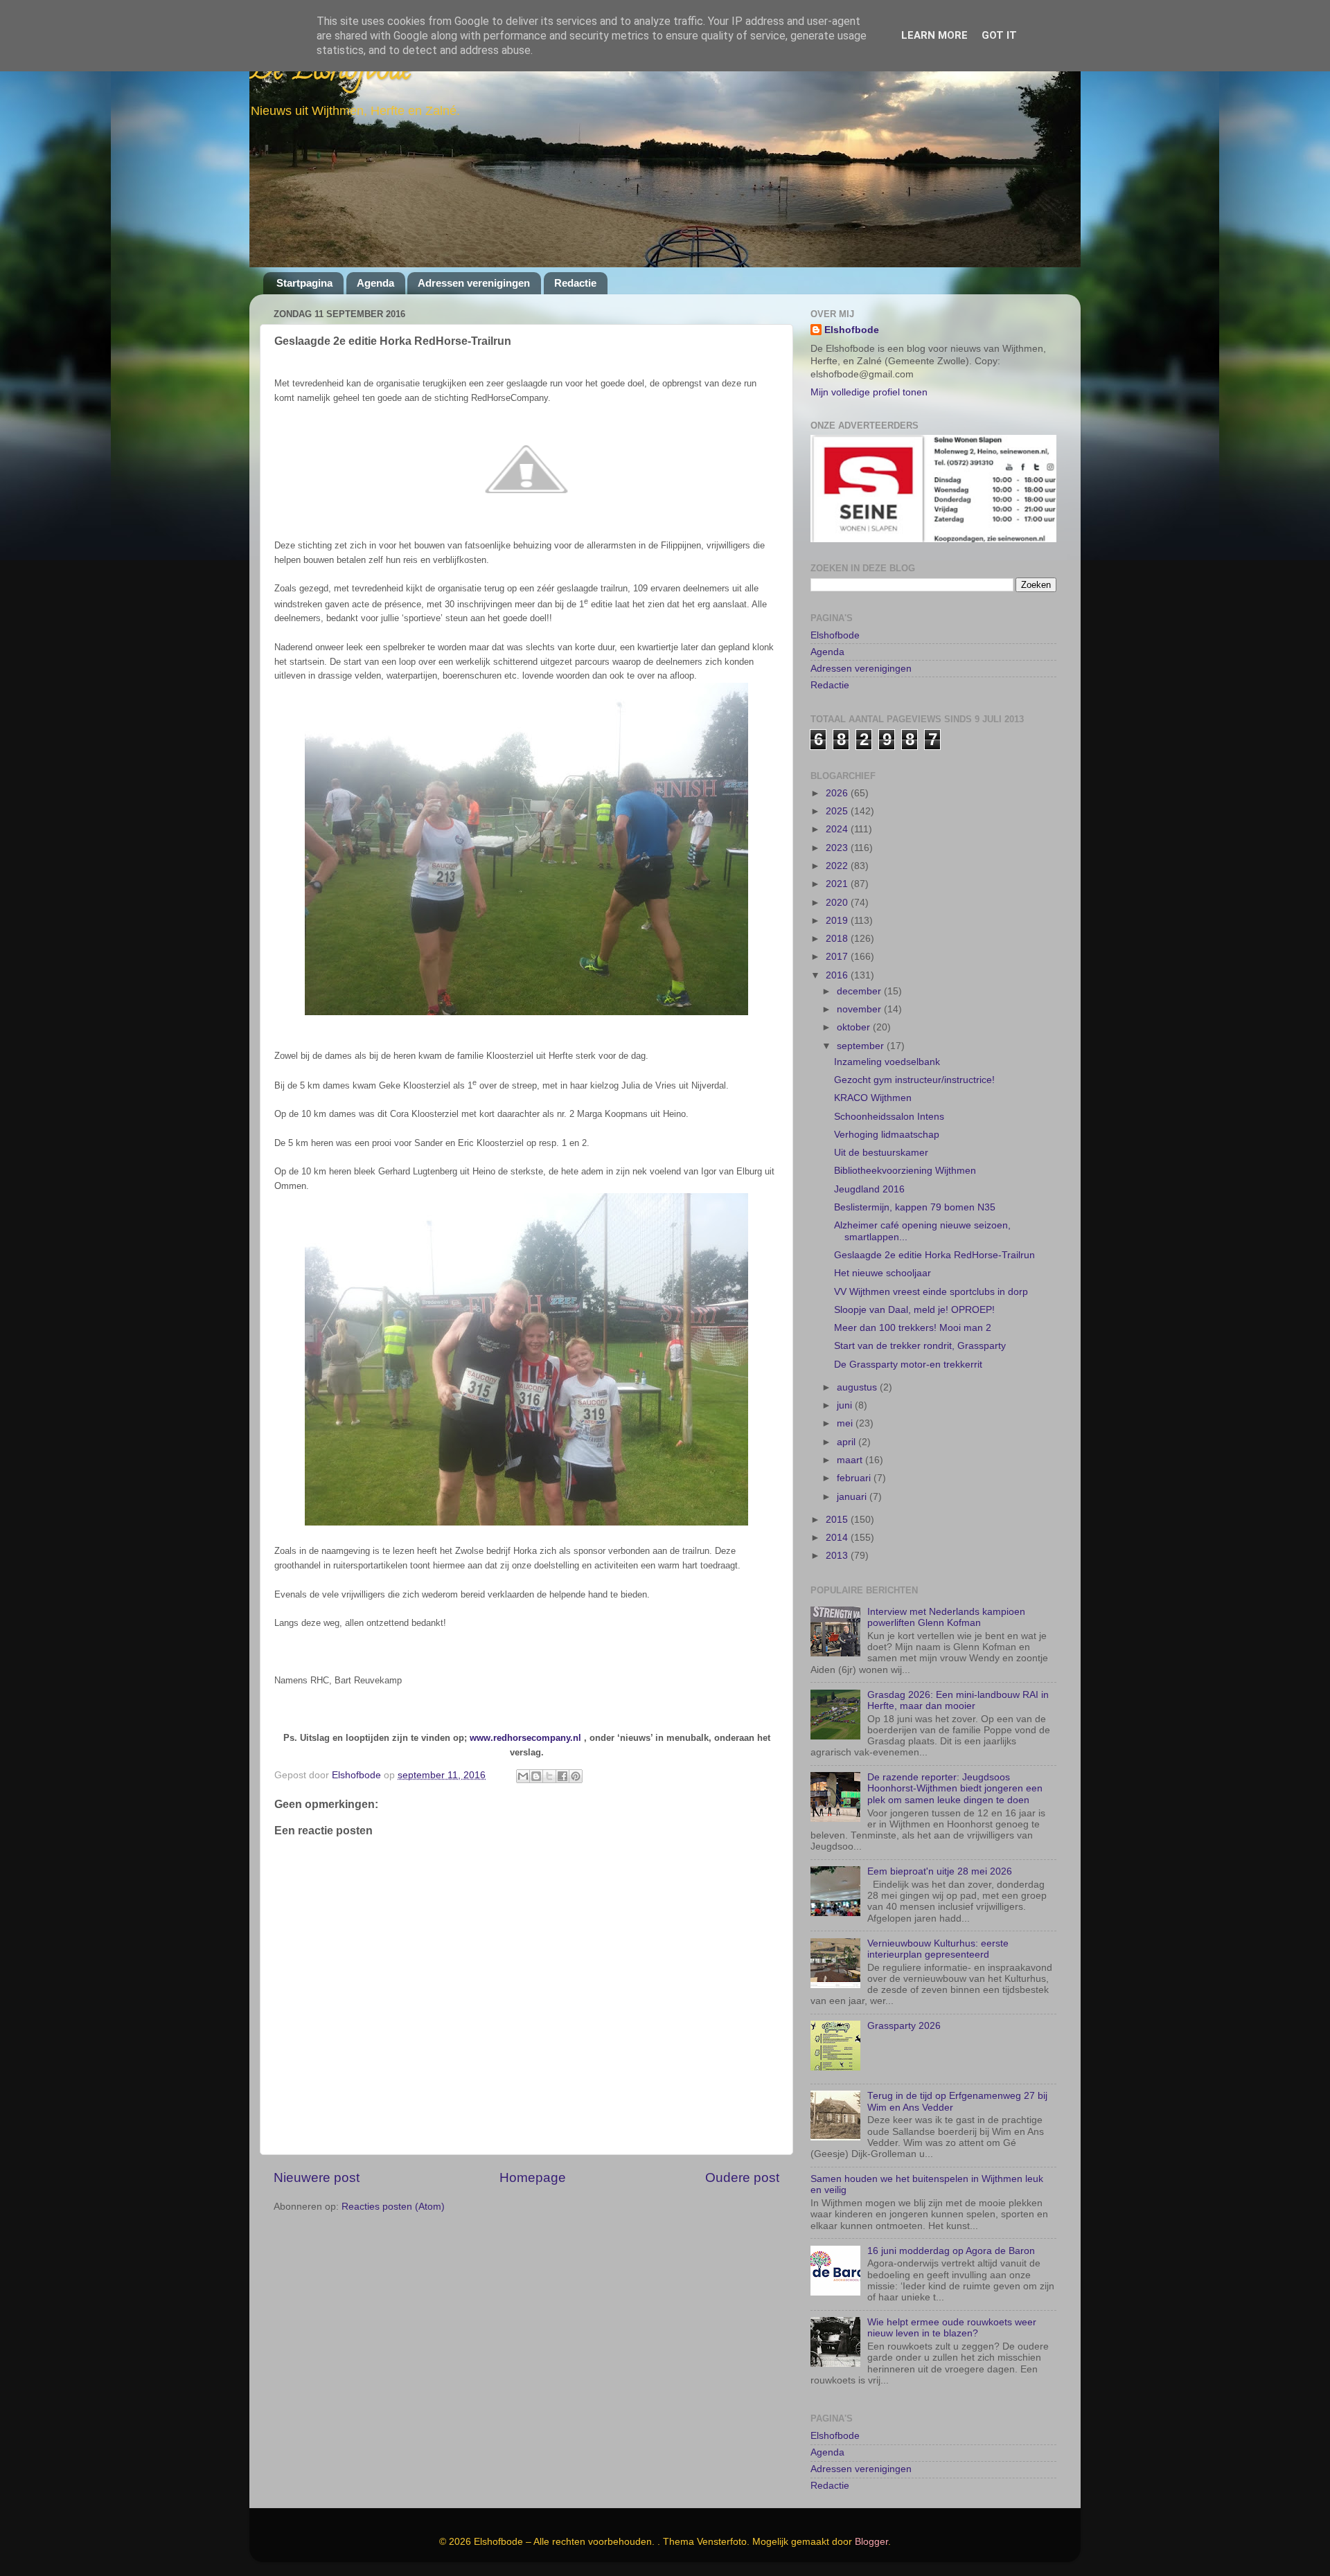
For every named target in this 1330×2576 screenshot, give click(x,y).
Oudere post (742, 2177)
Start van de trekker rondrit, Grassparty (920, 1346)
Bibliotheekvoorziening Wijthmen (905, 1171)
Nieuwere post (317, 2177)
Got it (999, 35)
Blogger (871, 2542)
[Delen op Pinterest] (576, 1776)
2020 (838, 903)
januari (853, 1497)
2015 (838, 1520)
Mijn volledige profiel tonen (869, 392)
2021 (838, 884)
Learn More (934, 35)
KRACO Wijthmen (873, 1098)
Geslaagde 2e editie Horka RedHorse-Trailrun (934, 1255)
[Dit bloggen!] (536, 1776)
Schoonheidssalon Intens (889, 1117)
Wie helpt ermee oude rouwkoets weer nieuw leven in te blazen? (952, 2328)
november (860, 1009)
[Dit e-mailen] (523, 1776)
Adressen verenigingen (474, 283)
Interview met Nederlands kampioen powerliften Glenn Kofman (946, 1617)
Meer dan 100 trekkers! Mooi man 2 (913, 1328)
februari (855, 1478)
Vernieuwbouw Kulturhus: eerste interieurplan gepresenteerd (938, 1949)
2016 (838, 975)
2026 (838, 793)
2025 (838, 811)
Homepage (533, 2177)
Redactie (575, 283)
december (860, 991)
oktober (855, 1027)
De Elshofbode (331, 72)
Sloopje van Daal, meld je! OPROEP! (914, 1310)
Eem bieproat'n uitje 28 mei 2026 (940, 1871)
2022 (838, 866)
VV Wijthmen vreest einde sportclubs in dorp (931, 1292)
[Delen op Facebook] (562, 1776)
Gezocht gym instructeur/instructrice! (914, 1080)
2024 (838, 829)
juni (846, 1405)
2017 (838, 957)
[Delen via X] (549, 1776)
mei (846, 1423)
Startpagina (304, 283)
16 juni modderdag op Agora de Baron (951, 2251)
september (862, 1046)
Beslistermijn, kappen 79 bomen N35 (915, 1207)
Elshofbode (852, 330)
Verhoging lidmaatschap (887, 1135)
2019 (838, 921)
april (848, 1442)
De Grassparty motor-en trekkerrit (908, 1365)
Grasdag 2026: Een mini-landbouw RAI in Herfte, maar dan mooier (958, 1700)
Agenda (375, 283)
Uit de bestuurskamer (881, 1153)
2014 (838, 1538)
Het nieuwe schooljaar (883, 1273)
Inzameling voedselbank (887, 1062)
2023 (838, 848)
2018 (838, 939)
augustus (858, 1387)
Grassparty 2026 (904, 2026)
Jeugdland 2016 (869, 1189)
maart (851, 1460)
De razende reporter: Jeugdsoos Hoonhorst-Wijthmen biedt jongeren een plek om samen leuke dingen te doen (955, 1788)
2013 (838, 1556)
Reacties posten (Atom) (393, 2207)
